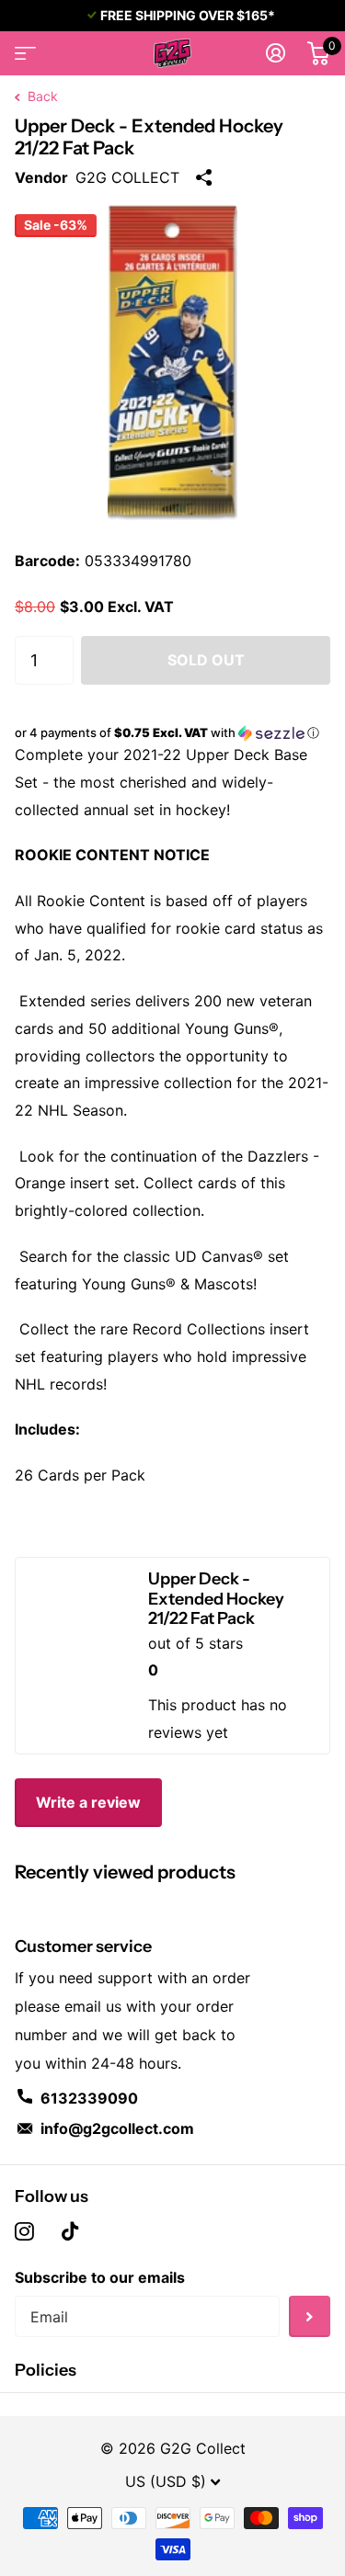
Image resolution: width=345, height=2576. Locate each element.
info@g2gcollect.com (117, 2128)
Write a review (88, 1802)
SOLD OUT (206, 660)
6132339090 (89, 2098)
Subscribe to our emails (100, 2277)
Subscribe (310, 2316)
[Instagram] (24, 2231)
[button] (172, 733)
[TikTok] (70, 2231)
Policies (46, 2370)
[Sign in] (276, 53)
